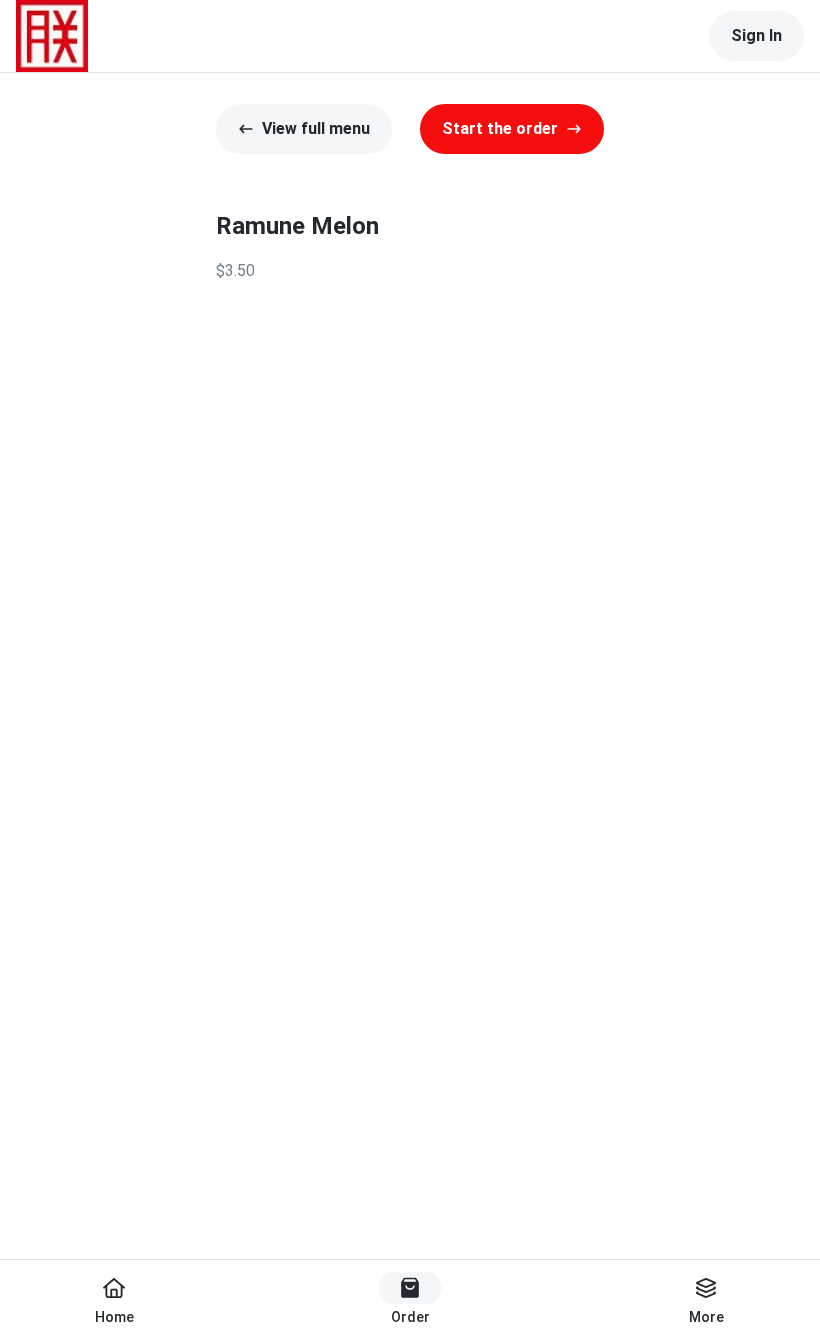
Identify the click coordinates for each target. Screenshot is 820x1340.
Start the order (500, 128)
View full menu (316, 128)
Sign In (756, 35)
